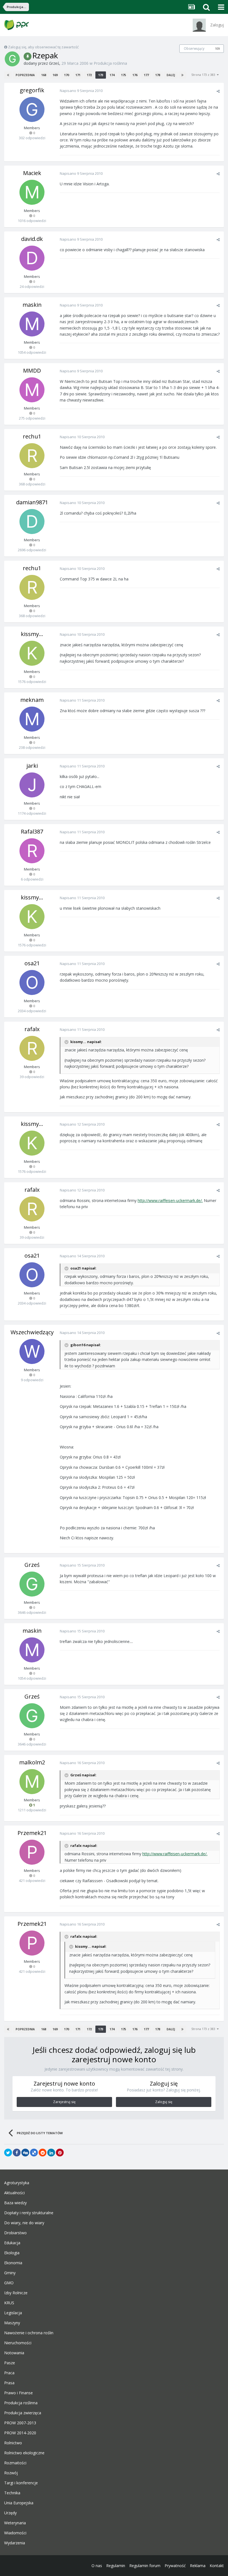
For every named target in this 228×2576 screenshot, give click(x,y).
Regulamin (116, 2566)
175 (123, 75)
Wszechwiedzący (32, 1332)
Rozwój (11, 2473)
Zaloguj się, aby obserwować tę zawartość (43, 47)
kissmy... (32, 634)
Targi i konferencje (21, 2483)
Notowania (14, 2353)
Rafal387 (32, 831)
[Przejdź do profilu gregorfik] (32, 109)
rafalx (32, 1029)
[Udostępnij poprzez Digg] (25, 2153)
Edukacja (12, 2243)
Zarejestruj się (64, 2102)
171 (78, 75)
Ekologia (12, 2253)
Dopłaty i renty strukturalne (29, 2213)
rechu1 (32, 436)
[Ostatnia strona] (182, 75)
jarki (32, 766)
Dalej (171, 75)
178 (158, 75)
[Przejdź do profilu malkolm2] (32, 1782)
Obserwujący (194, 48)
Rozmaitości (15, 2463)
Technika (12, 2493)
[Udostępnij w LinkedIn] (51, 2153)
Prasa (9, 2383)
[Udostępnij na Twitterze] (8, 2153)
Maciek (32, 173)
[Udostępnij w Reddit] (43, 2153)
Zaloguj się (164, 2102)
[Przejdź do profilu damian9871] (32, 522)
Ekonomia (13, 2263)
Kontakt (217, 2566)
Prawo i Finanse (18, 2393)
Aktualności (14, 2193)
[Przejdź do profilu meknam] (32, 719)
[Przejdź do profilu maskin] (32, 324)
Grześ (54, 63)
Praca (9, 2373)
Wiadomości (15, 2533)
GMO (9, 2283)
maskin (32, 305)
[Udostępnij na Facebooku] (17, 2153)
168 (44, 75)
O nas (97, 2566)
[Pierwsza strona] (8, 75)
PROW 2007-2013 (20, 2423)
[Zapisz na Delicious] (34, 2153)
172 (89, 75)
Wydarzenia (15, 2543)
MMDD (32, 371)
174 (112, 75)
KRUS (9, 2303)
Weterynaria (15, 2523)
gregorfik (32, 90)
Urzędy (10, 2513)
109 (217, 49)
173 (101, 75)
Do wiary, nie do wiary (24, 2223)
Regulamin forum (145, 2566)
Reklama (198, 2566)
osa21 (32, 963)
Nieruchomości (18, 2343)
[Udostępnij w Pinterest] (60, 2153)
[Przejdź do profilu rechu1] (32, 456)
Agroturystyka (17, 2183)
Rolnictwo (13, 2443)
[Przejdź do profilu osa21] (32, 982)
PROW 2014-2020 (20, 2433)
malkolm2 (32, 1762)
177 (146, 75)
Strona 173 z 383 (204, 75)
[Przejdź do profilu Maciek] (32, 192)
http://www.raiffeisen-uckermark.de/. (170, 1200)
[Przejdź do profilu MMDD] (32, 390)
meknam (32, 700)
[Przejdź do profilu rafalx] (32, 1048)
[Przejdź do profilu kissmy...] (32, 653)
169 (55, 75)
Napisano (81, 91)
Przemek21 (32, 1833)
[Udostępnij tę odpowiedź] (218, 91)
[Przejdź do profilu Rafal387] (32, 851)
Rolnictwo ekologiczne (24, 2453)
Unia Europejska (19, 2503)
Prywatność (175, 2566)
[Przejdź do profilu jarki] (32, 785)
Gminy (10, 2273)
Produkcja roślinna (110, 63)
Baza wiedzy (15, 2203)
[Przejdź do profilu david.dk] (32, 258)
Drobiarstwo (15, 2233)
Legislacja (13, 2313)
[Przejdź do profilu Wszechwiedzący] (32, 1351)
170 (66, 75)
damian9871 (32, 502)
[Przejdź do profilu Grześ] (12, 59)
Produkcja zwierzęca (23, 2413)
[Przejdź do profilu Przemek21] (32, 1852)
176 (135, 75)
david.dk (32, 239)
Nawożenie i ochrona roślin (29, 2333)
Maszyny (12, 2323)
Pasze (10, 2363)
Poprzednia (25, 75)
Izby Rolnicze (16, 2293)
